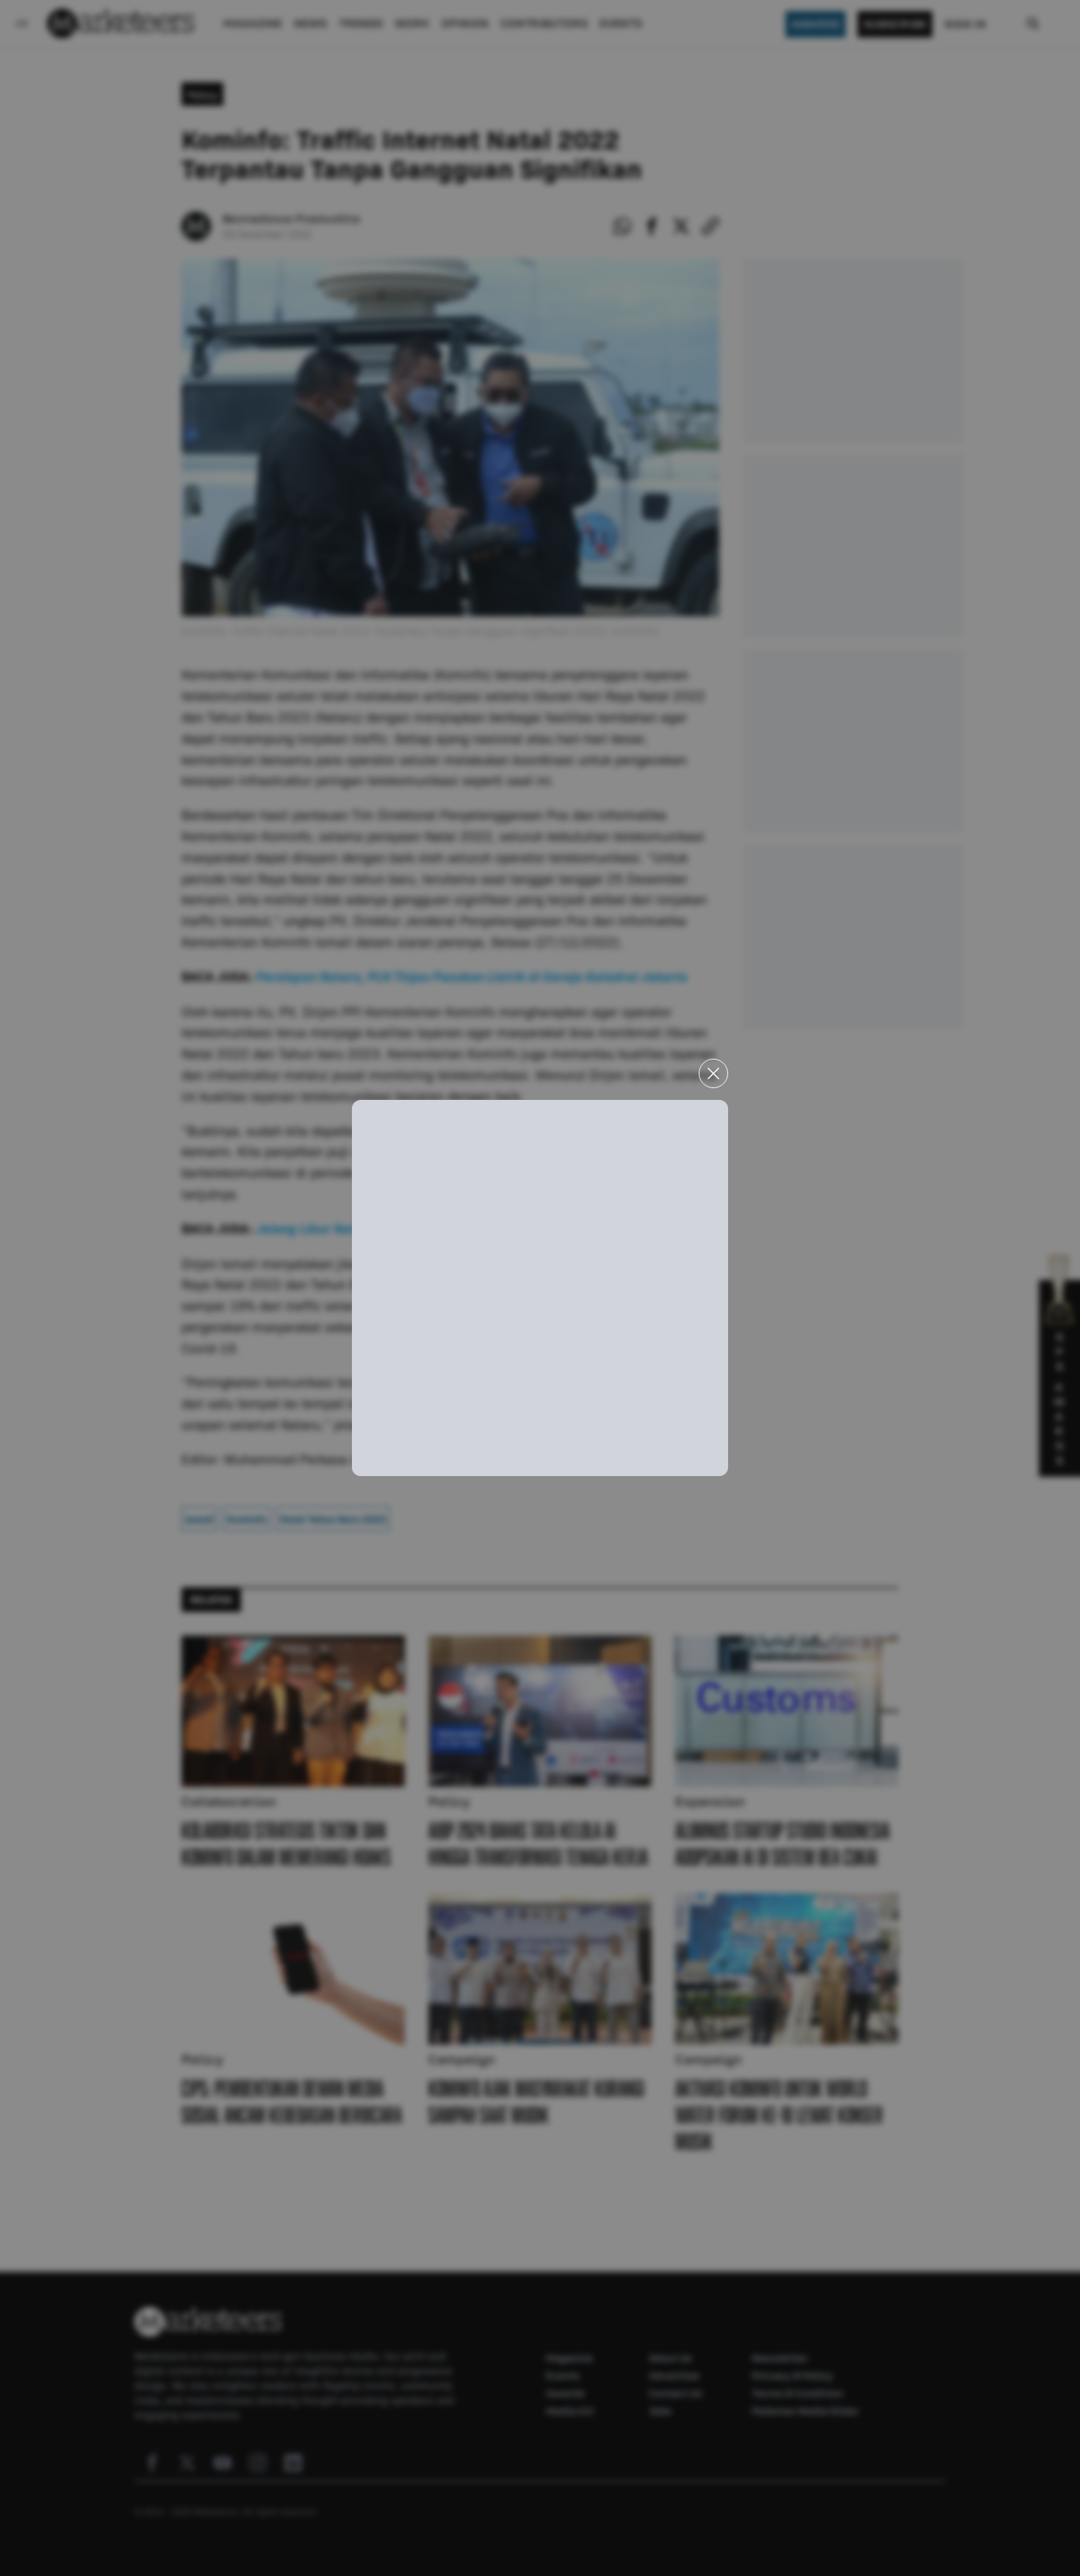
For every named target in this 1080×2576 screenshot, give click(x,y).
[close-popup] (713, 1073)
